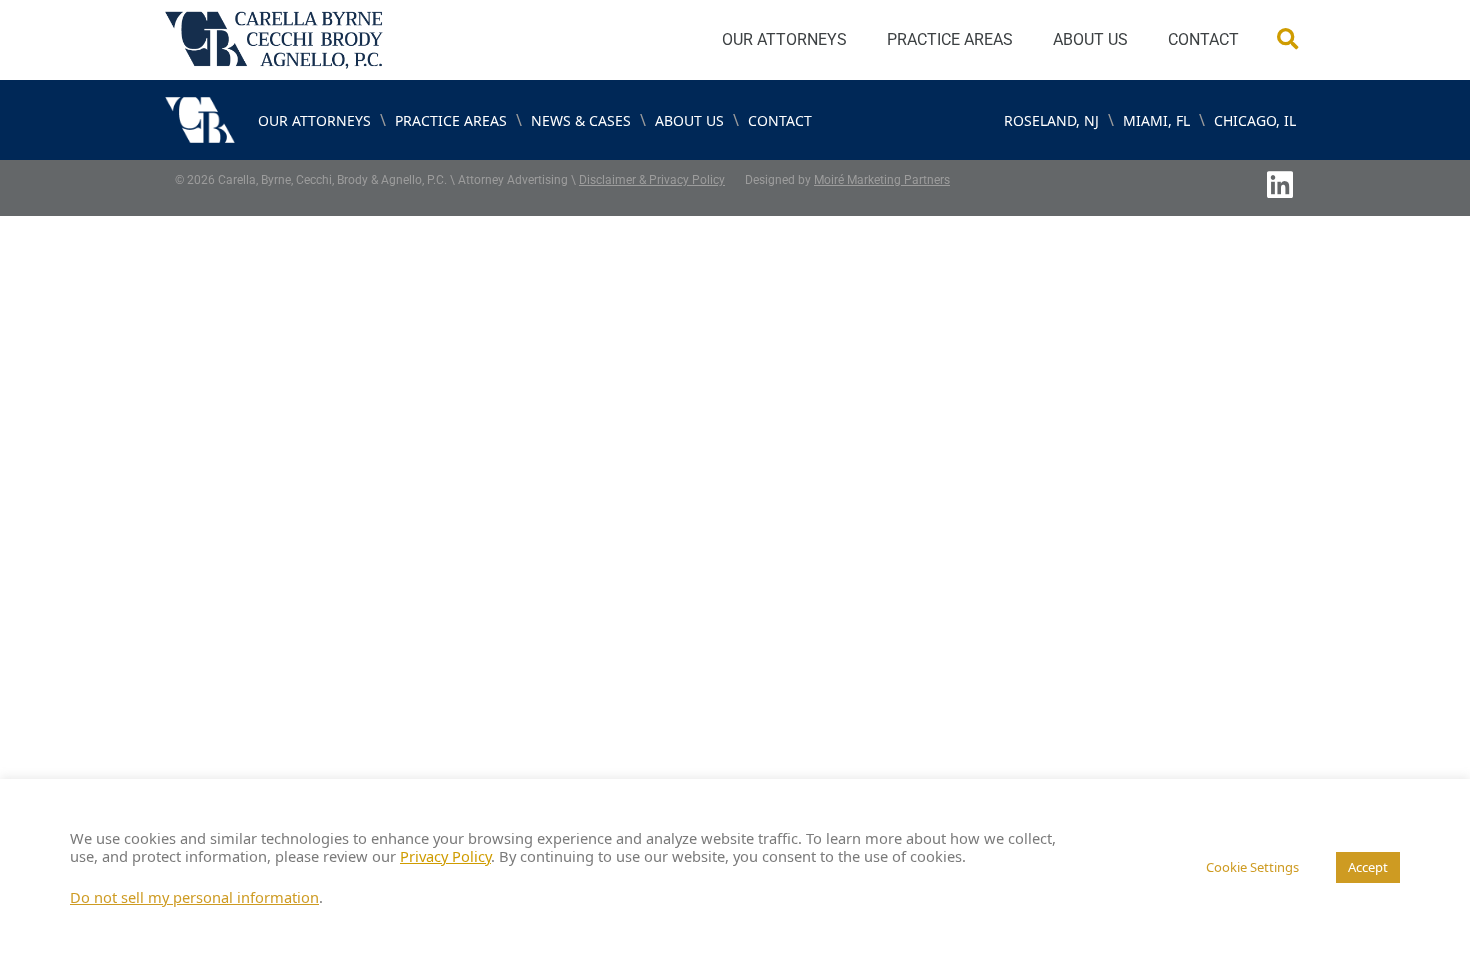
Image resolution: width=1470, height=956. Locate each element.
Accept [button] (1368, 867)
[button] (1287, 40)
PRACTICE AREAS (950, 39)
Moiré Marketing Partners (882, 180)
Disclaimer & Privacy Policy (652, 180)
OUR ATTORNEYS (784, 39)
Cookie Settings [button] (1252, 867)
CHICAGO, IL (1255, 120)
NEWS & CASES (581, 120)
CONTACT (1203, 39)
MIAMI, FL (1156, 120)
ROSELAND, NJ (1051, 120)
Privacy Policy (445, 856)
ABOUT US (1090, 39)
